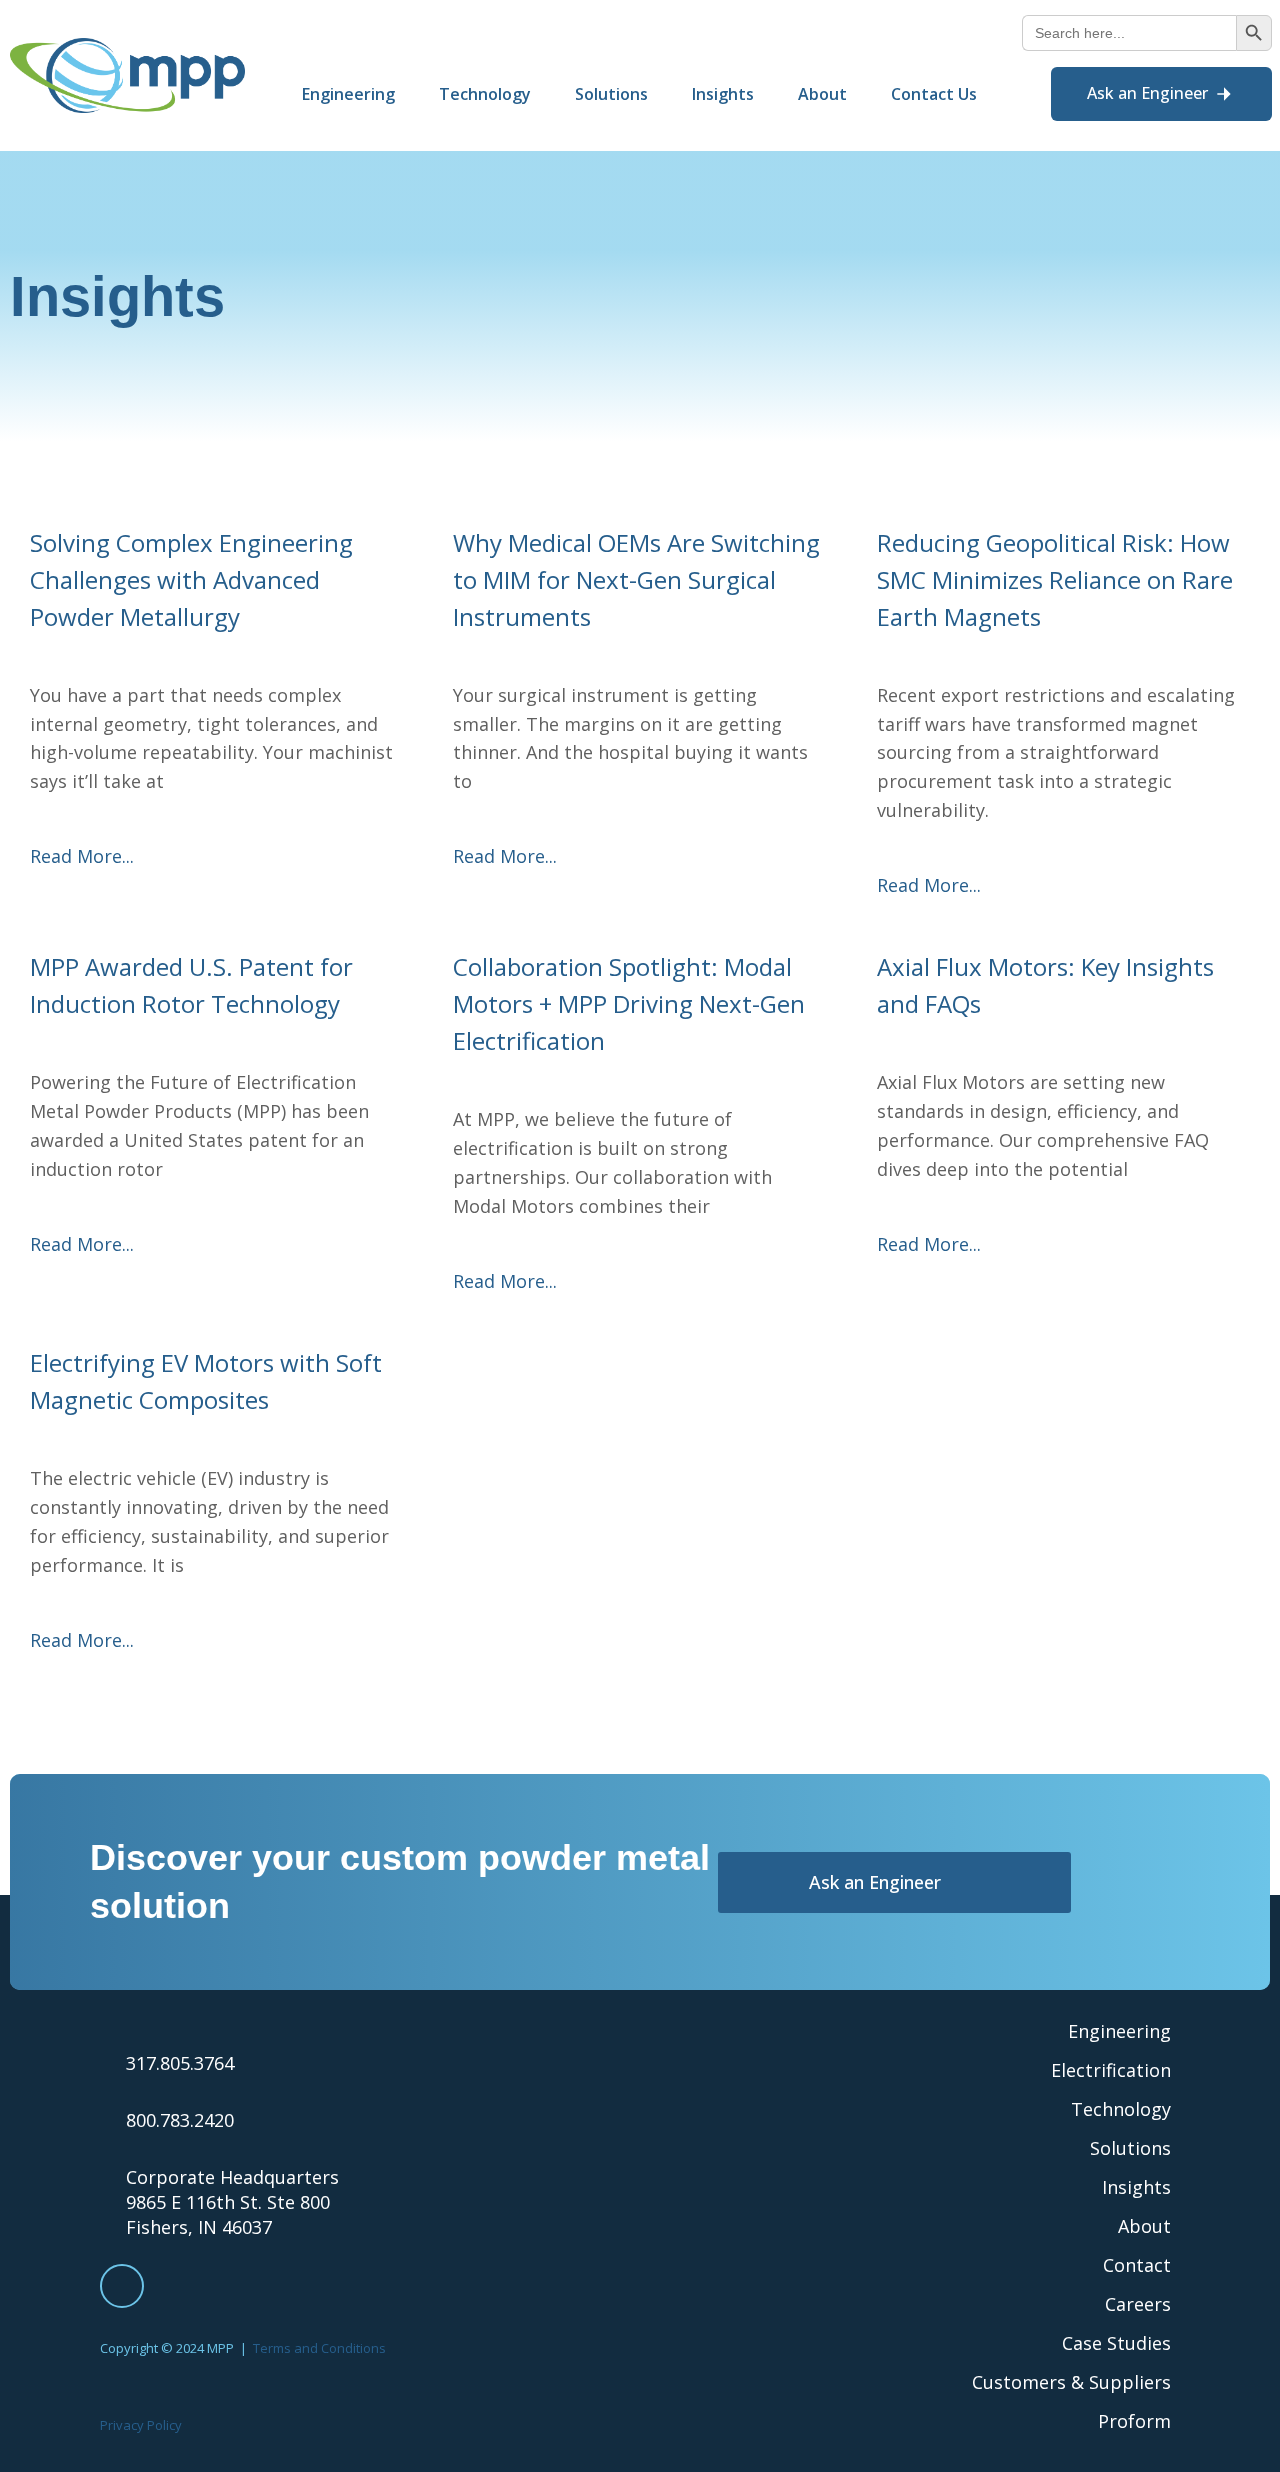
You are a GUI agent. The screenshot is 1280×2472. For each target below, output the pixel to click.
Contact (1137, 2265)
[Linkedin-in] (122, 2286)
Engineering (1119, 2031)
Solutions (1130, 2148)
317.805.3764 (180, 2063)
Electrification (1111, 2070)
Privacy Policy (141, 2425)
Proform (1134, 2421)
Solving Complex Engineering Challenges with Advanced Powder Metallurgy (191, 579)
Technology (1121, 2109)
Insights (1136, 2187)
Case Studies (1116, 2343)
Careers (1138, 2304)
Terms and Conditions (319, 2348)
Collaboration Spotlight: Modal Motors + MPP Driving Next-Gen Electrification (629, 1003)
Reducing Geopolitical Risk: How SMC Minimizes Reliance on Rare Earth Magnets (1055, 579)
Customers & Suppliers (1071, 2382)
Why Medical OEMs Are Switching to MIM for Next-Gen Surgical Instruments (636, 579)
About (1144, 2226)
